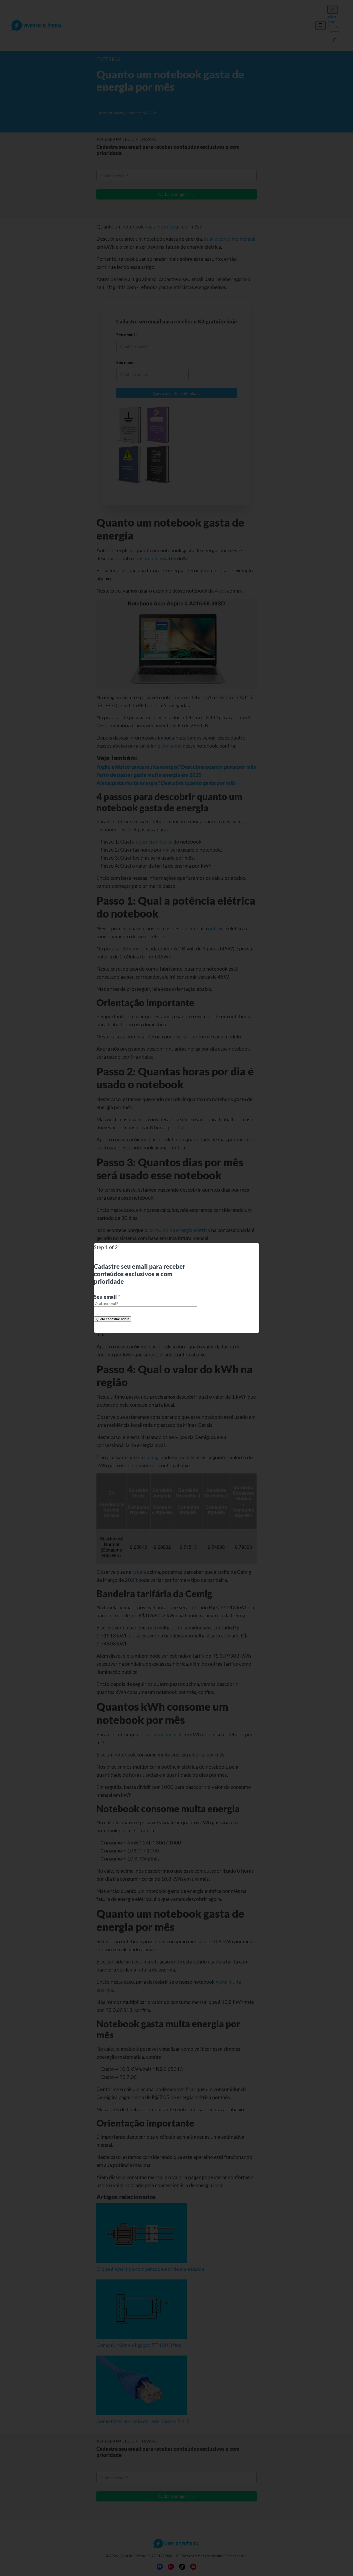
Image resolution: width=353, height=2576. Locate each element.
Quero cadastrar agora (113, 1319)
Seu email (107, 1297)
